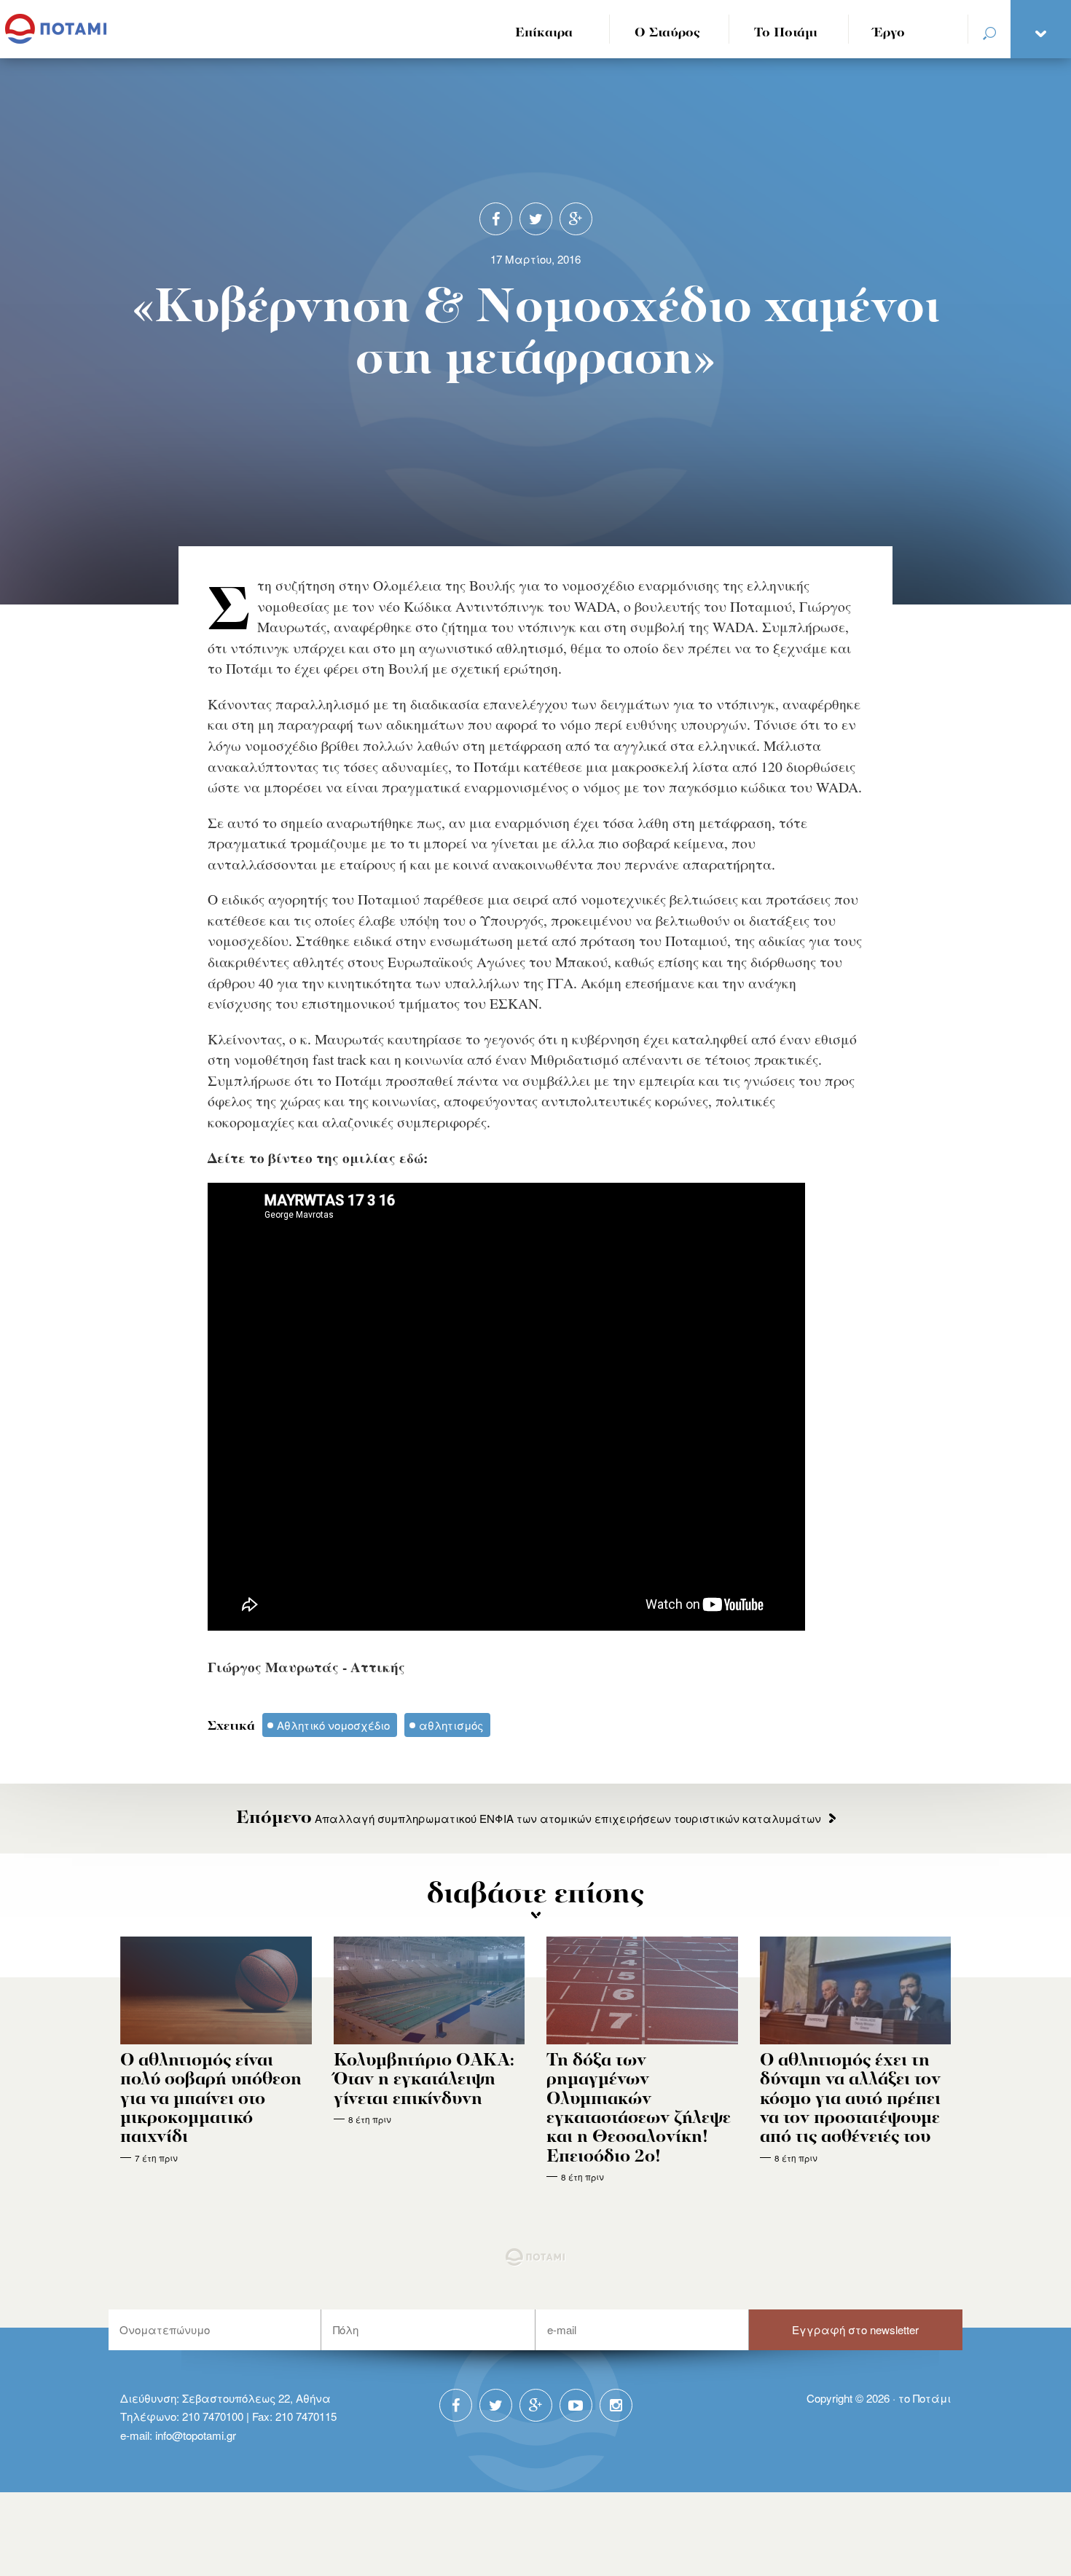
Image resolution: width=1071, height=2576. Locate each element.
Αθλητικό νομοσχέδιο (333, 1725)
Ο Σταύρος (667, 33)
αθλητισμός (451, 1725)
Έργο (889, 33)
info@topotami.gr (196, 2435)
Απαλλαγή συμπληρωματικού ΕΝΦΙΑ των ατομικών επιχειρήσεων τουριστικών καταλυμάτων (529, 1818)
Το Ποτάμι (786, 33)
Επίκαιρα (544, 33)
